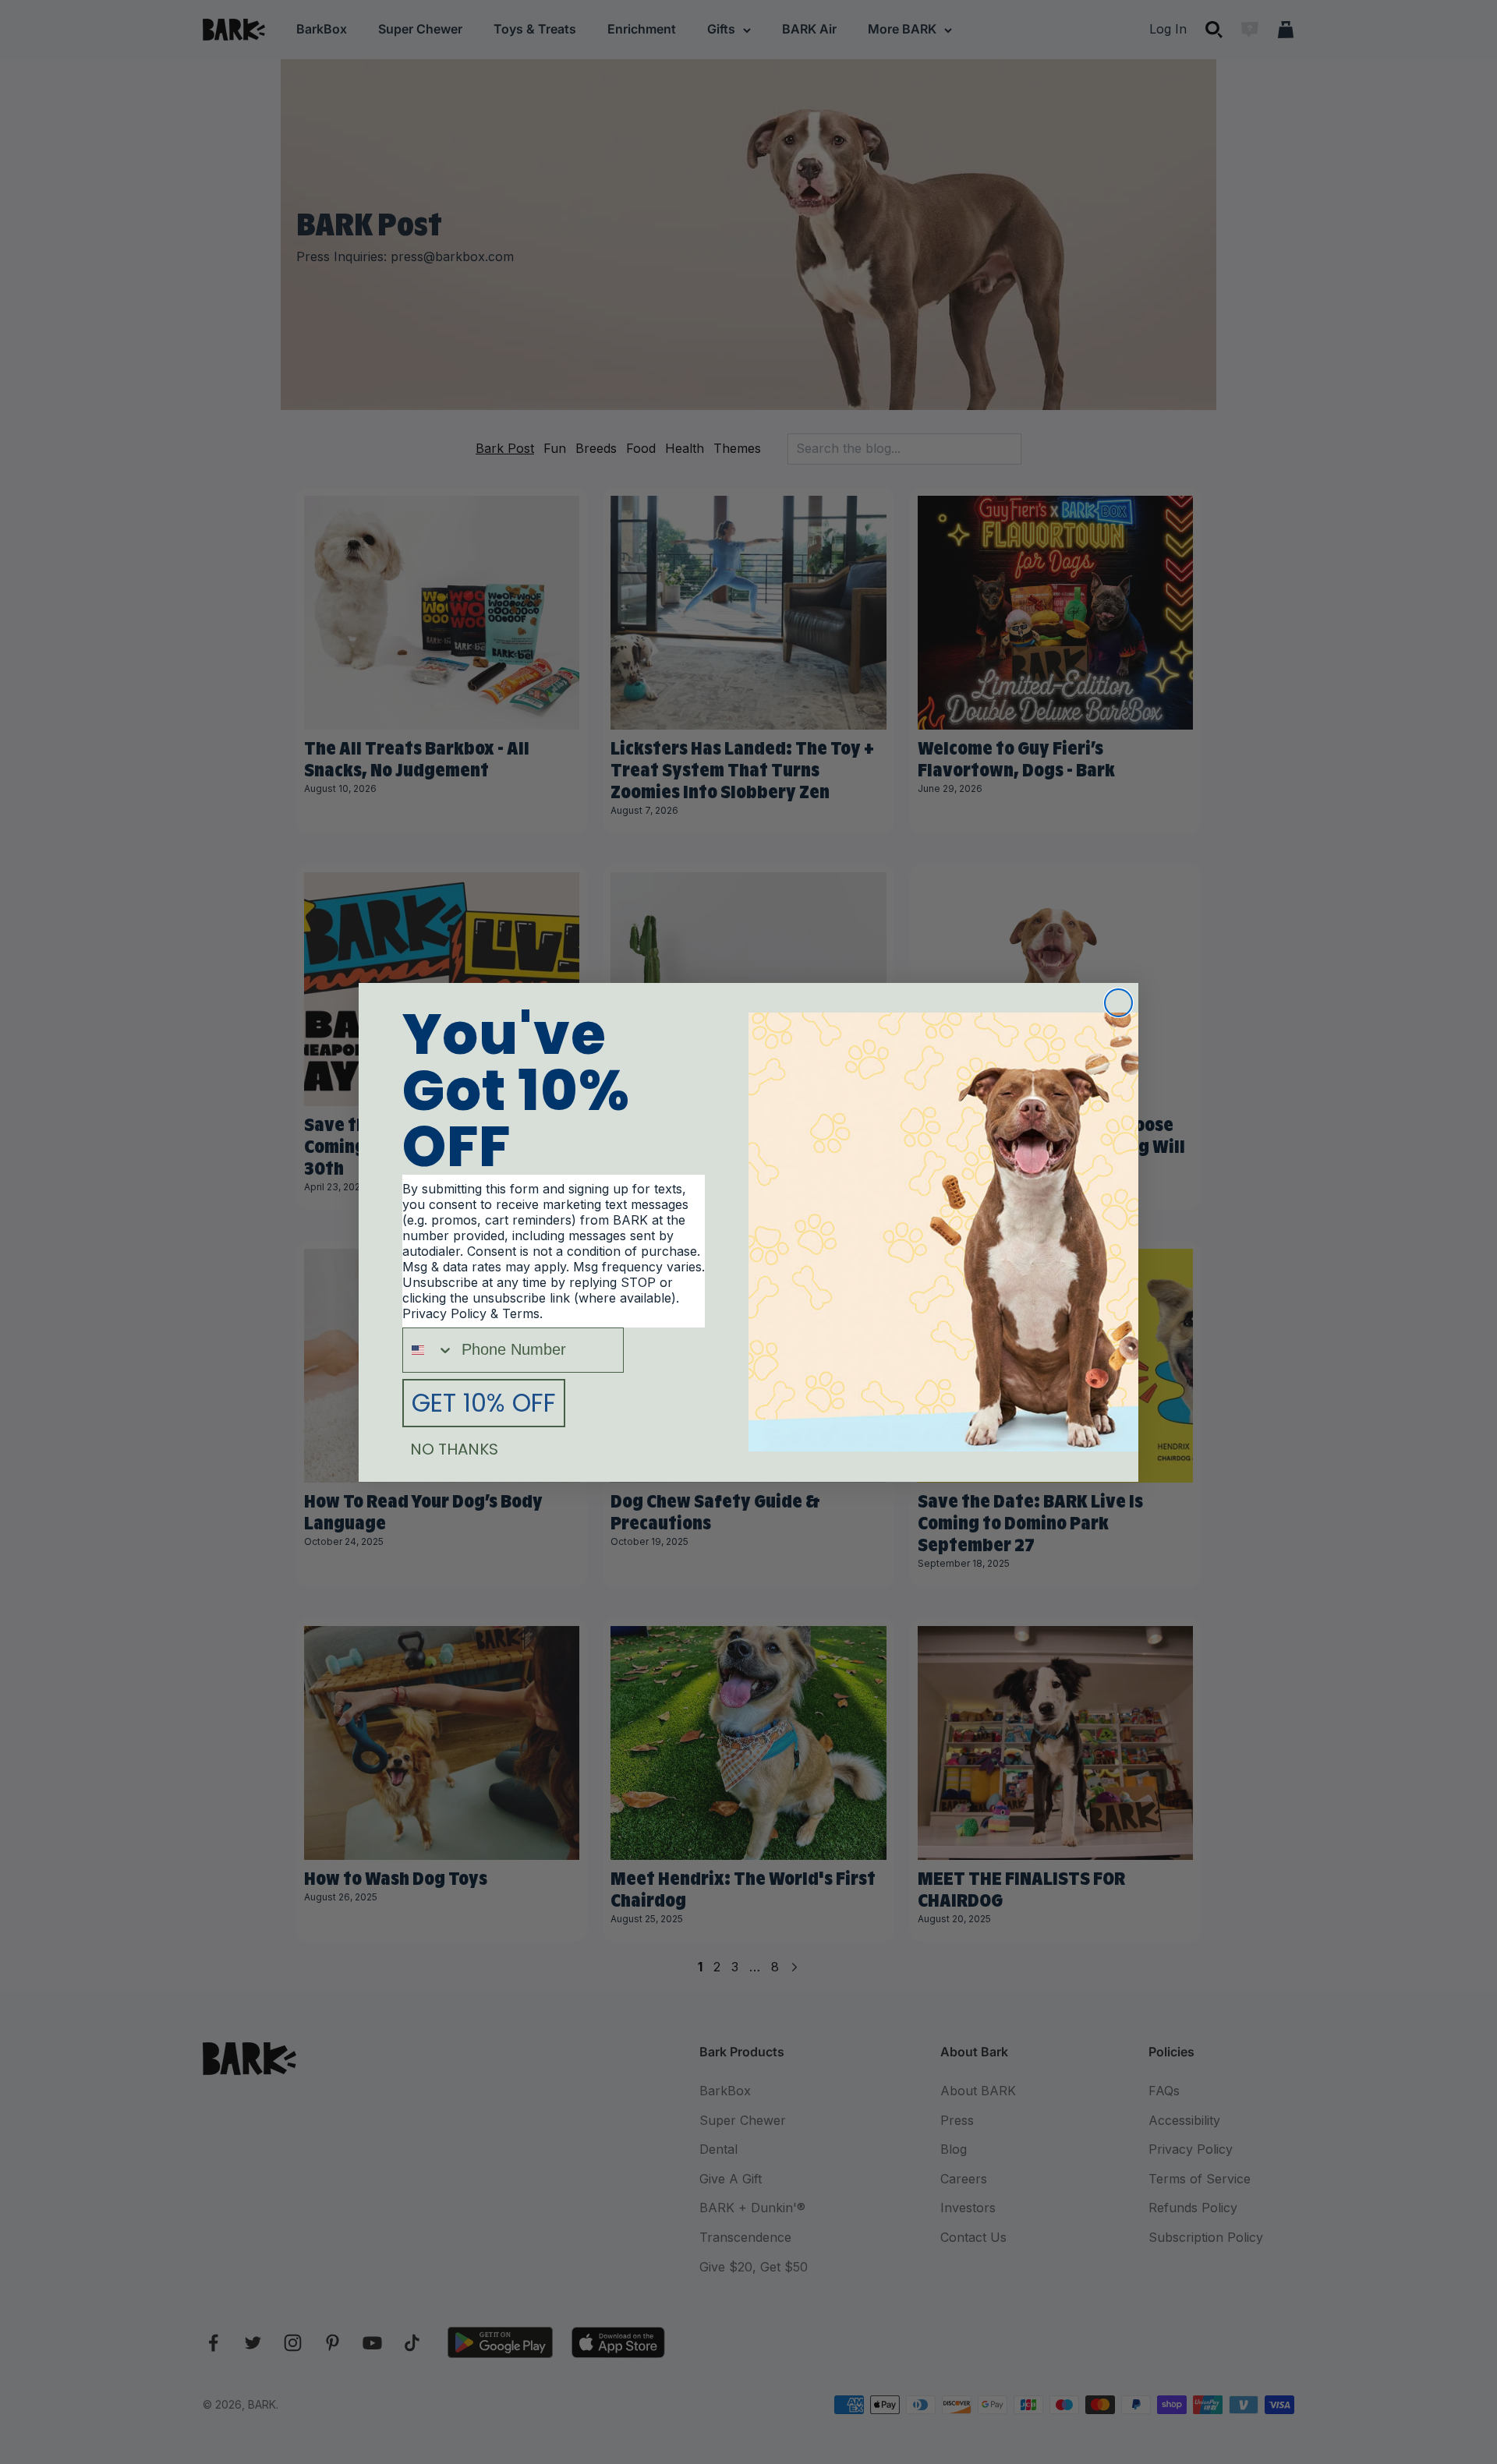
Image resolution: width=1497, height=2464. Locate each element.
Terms (521, 1313)
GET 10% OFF (484, 1403)
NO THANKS (454, 1449)
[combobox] (428, 1350)
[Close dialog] (1118, 1003)
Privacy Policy (444, 1313)
